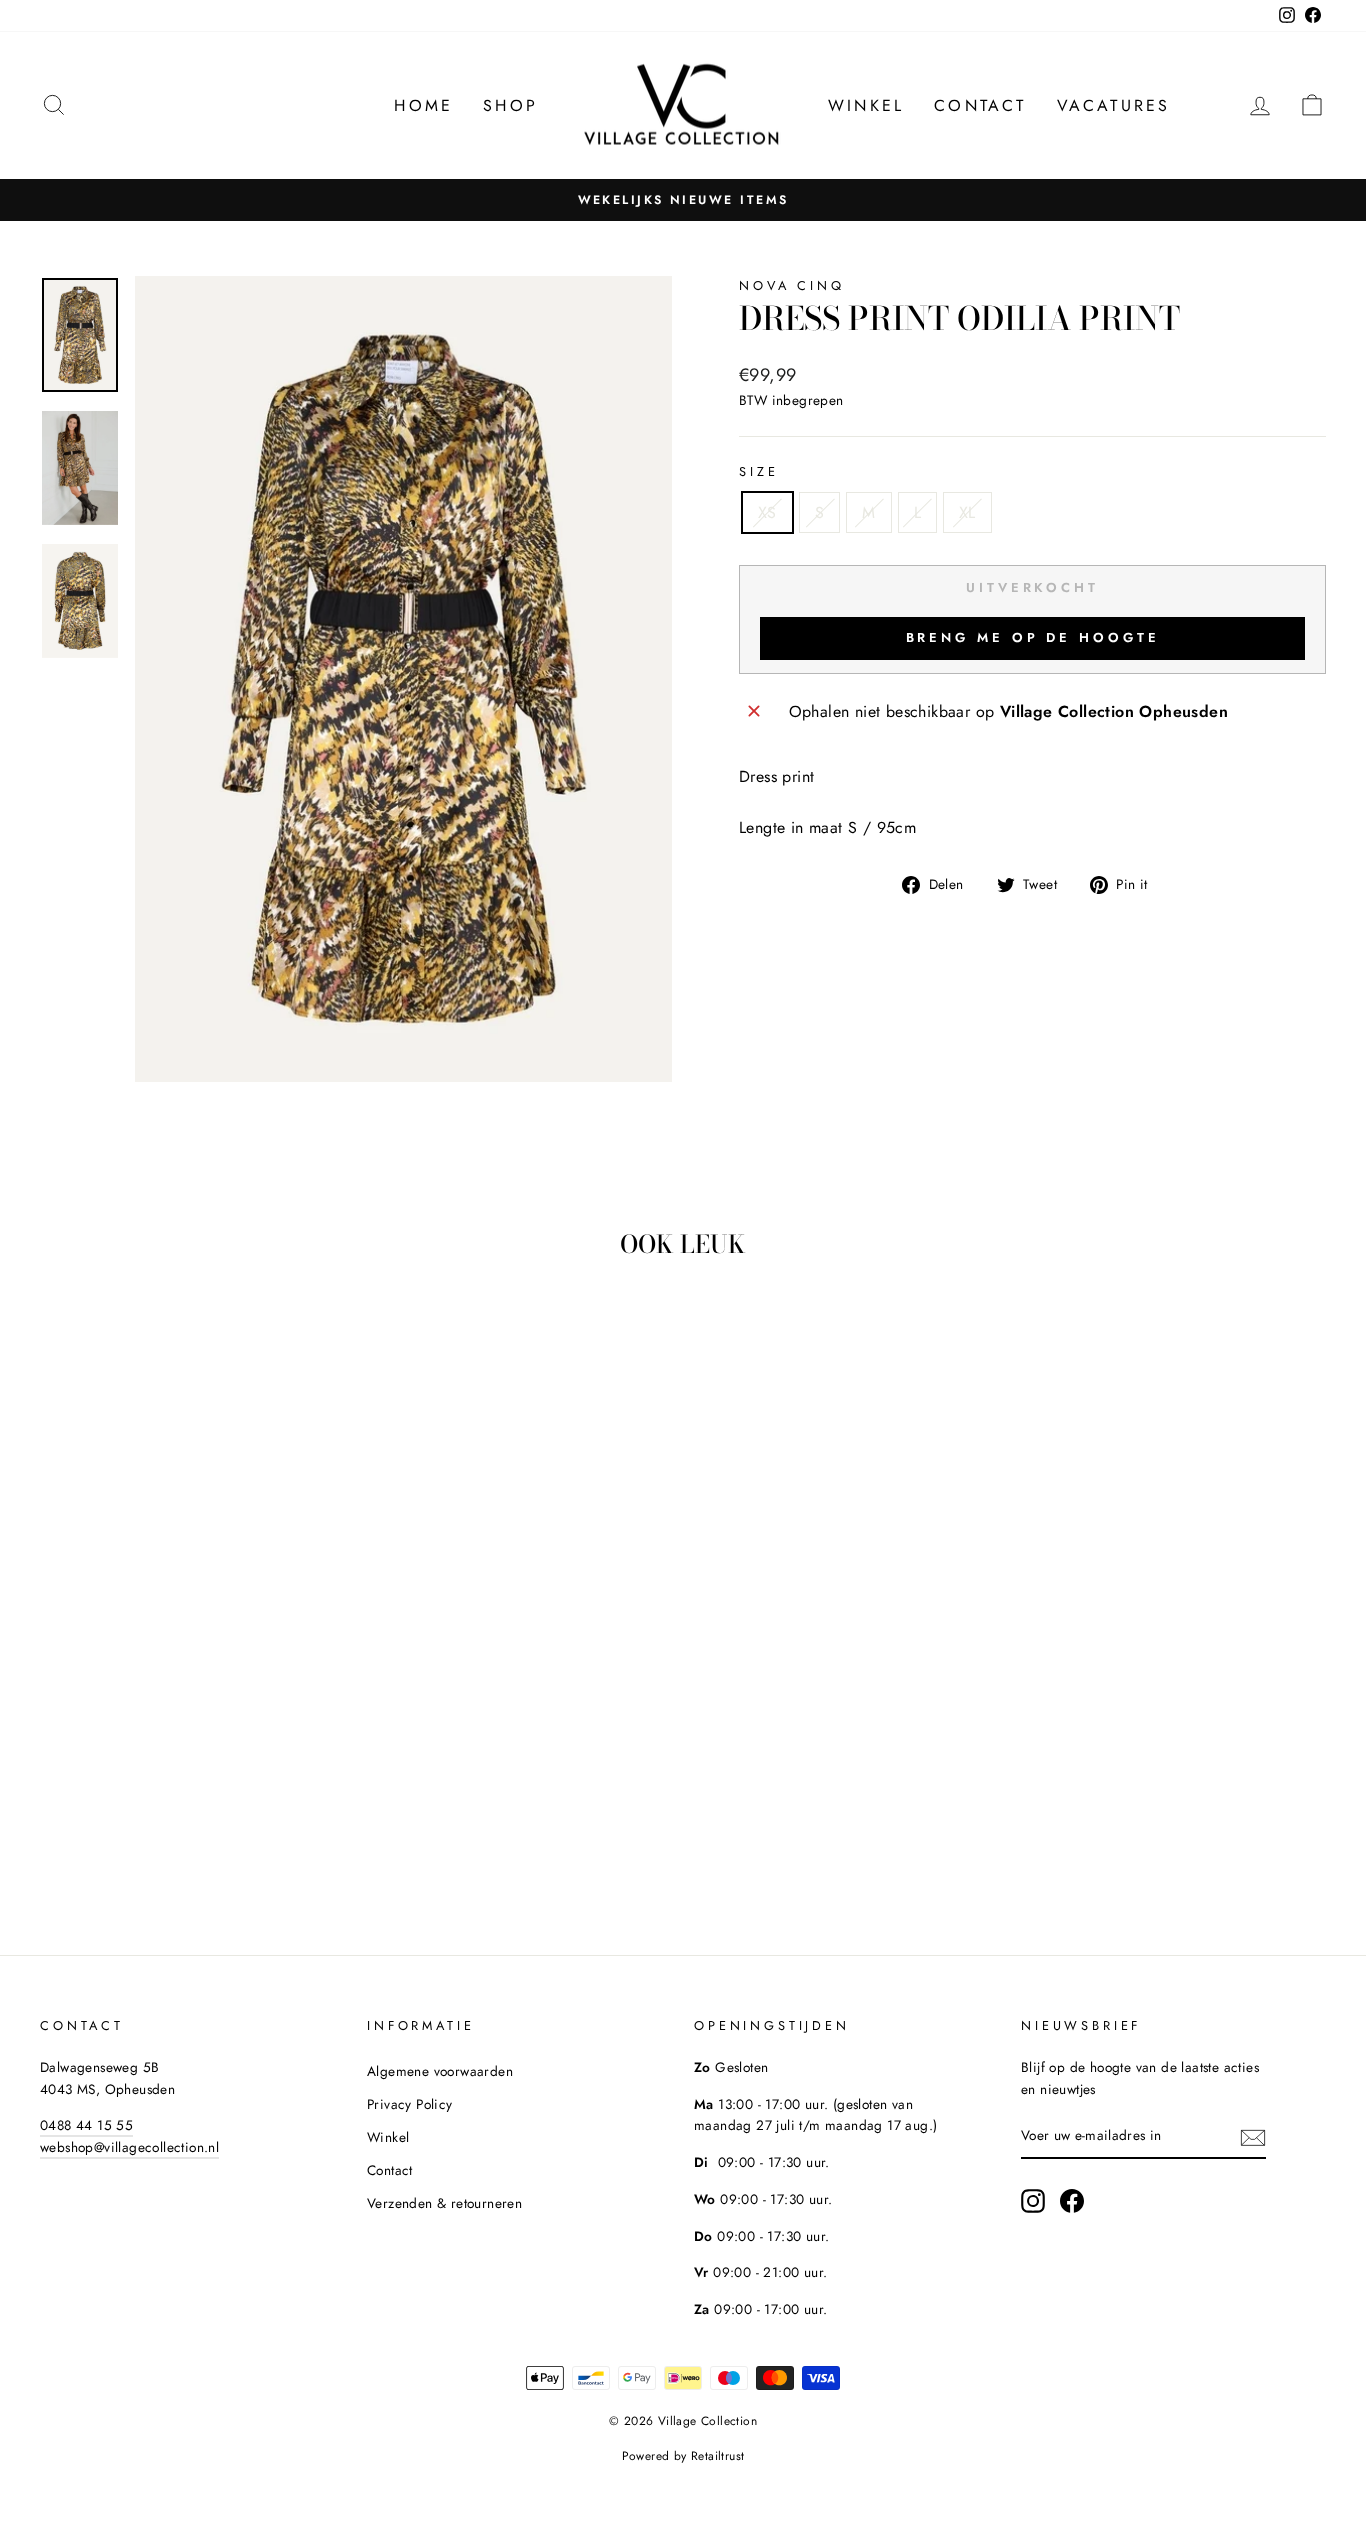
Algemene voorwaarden (440, 2071)
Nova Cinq (792, 285)
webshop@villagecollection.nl (129, 2147)
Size (758, 471)
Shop (510, 105)
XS (767, 512)
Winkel (866, 105)
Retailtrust (717, 2456)
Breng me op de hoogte (1033, 637)
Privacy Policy (410, 2104)
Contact (980, 105)
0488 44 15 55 (86, 2125)
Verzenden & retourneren (444, 2203)
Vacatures (1114, 105)
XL (967, 512)
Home (423, 105)
